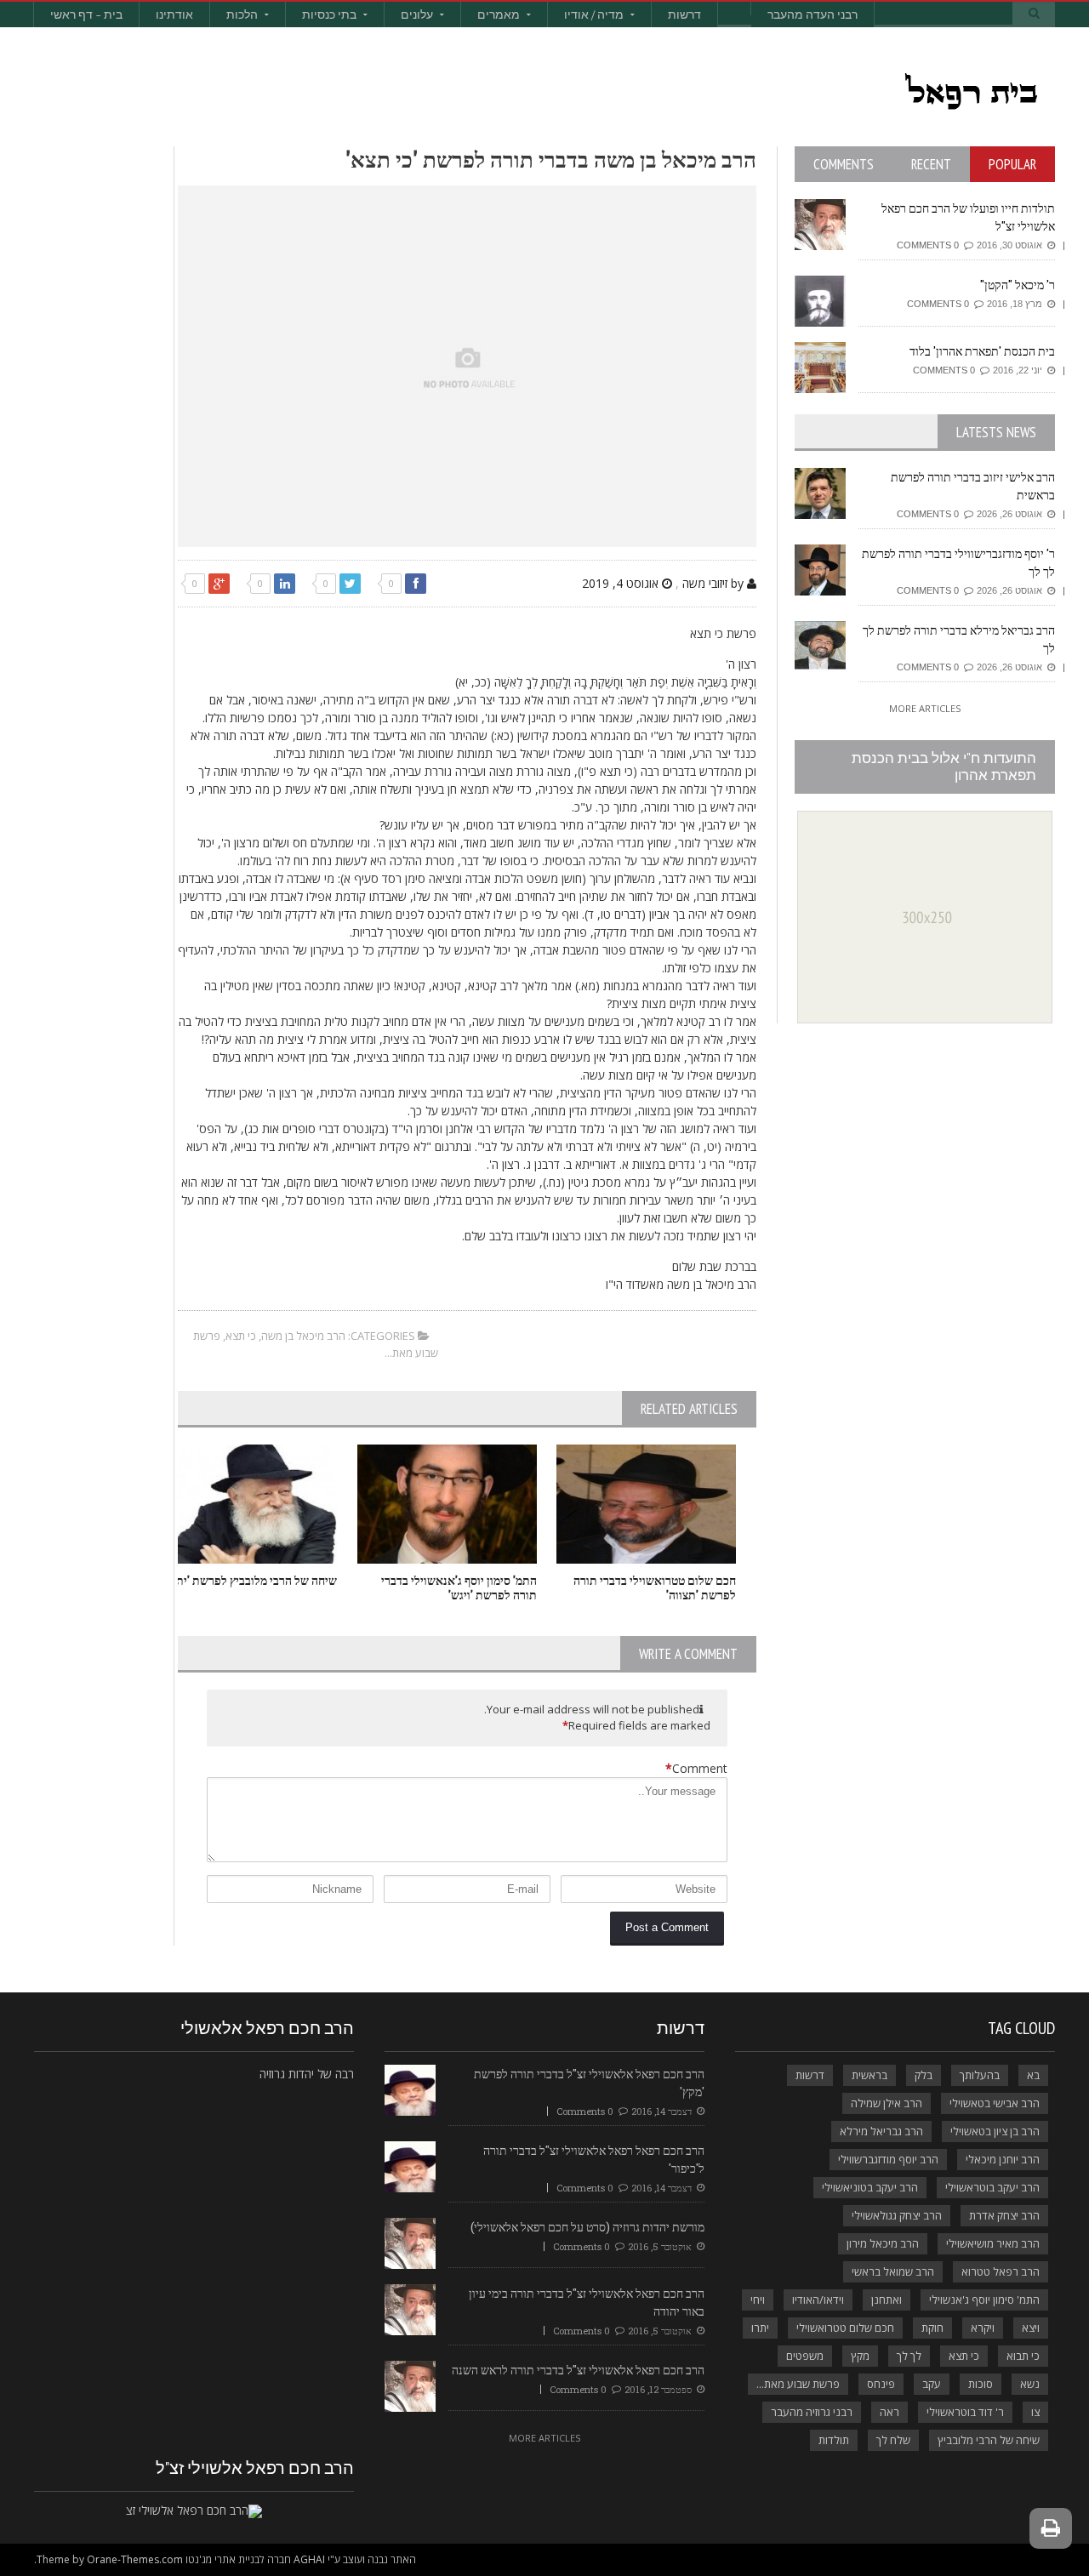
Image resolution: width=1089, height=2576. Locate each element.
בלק (924, 2075)
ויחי (758, 2300)
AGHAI (309, 2559)
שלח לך (893, 2440)
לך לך (909, 2356)
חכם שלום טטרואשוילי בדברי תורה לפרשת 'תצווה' (655, 1587)
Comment (696, 1768)
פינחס (881, 2384)
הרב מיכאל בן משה (303, 1336)
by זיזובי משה (715, 583)
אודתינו (174, 14)
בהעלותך (980, 2075)
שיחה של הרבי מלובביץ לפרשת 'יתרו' (251, 1580)
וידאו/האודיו (818, 2300)
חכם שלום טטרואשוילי (845, 2328)
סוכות (981, 2384)
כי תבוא (1023, 2356)
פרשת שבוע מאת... (798, 2384)
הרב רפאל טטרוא (1001, 2271)
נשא (1030, 2384)
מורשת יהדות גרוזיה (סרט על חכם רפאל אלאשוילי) (587, 2227)
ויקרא (983, 2328)
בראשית (869, 2075)
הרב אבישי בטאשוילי (995, 2103)
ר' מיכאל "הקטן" (1018, 285)
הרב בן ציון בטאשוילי (995, 2131)
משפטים (805, 2356)
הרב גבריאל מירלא (881, 2131)
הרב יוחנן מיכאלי (1003, 2159)
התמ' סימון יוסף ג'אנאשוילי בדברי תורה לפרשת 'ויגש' (459, 1587)
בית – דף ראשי (86, 14)
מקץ (860, 2356)
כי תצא (241, 1336)
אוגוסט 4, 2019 (622, 583)
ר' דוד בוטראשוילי (965, 2412)
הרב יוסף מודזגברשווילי (888, 2159)
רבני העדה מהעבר (812, 14)
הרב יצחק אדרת (1004, 2215)
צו (1035, 2412)
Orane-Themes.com (135, 2559)
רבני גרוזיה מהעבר (812, 2412)
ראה (889, 2412)
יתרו (760, 2328)
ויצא (1031, 2328)
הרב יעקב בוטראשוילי (992, 2187)
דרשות (684, 14)
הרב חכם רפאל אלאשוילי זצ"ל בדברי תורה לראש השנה (578, 2370)
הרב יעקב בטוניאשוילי (870, 2187)
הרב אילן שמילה (887, 2103)
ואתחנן (887, 2300)
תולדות (834, 2440)
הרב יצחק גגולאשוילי (897, 2215)
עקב (932, 2384)
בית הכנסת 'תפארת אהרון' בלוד (982, 351)
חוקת (932, 2328)
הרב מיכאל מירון (883, 2243)
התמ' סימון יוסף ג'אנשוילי (984, 2300)
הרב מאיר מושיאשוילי (993, 2243)
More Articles (925, 708)
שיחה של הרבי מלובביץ (989, 2440)
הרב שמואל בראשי (893, 2271)
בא (1033, 2075)
